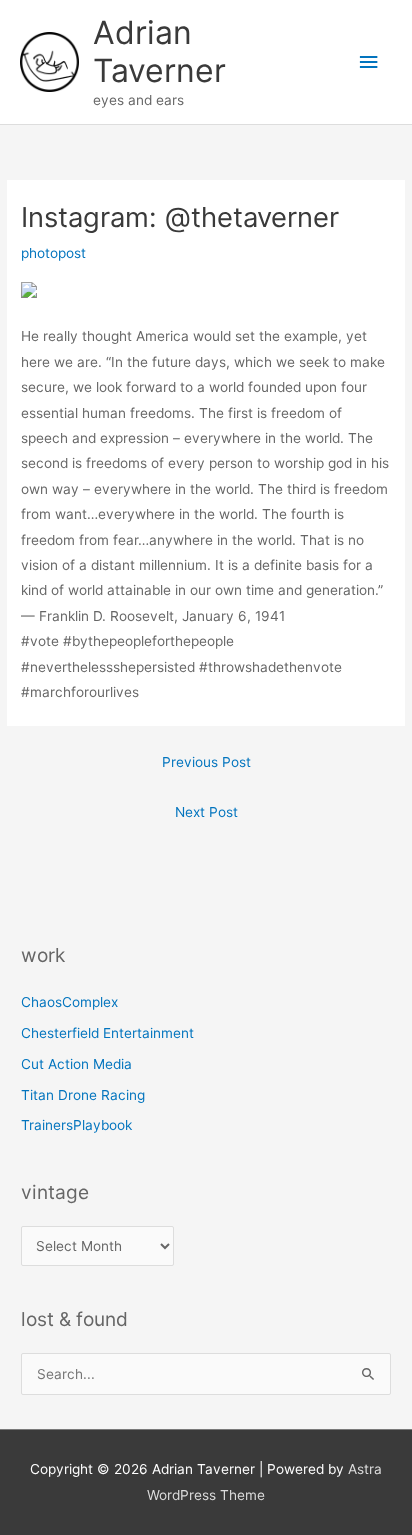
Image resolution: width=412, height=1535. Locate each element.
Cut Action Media (76, 1064)
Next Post (206, 812)
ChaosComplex (69, 1002)
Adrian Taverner (159, 51)
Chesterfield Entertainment (107, 1033)
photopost (53, 253)
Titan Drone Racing (83, 1095)
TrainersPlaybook (76, 1125)
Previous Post (206, 762)
